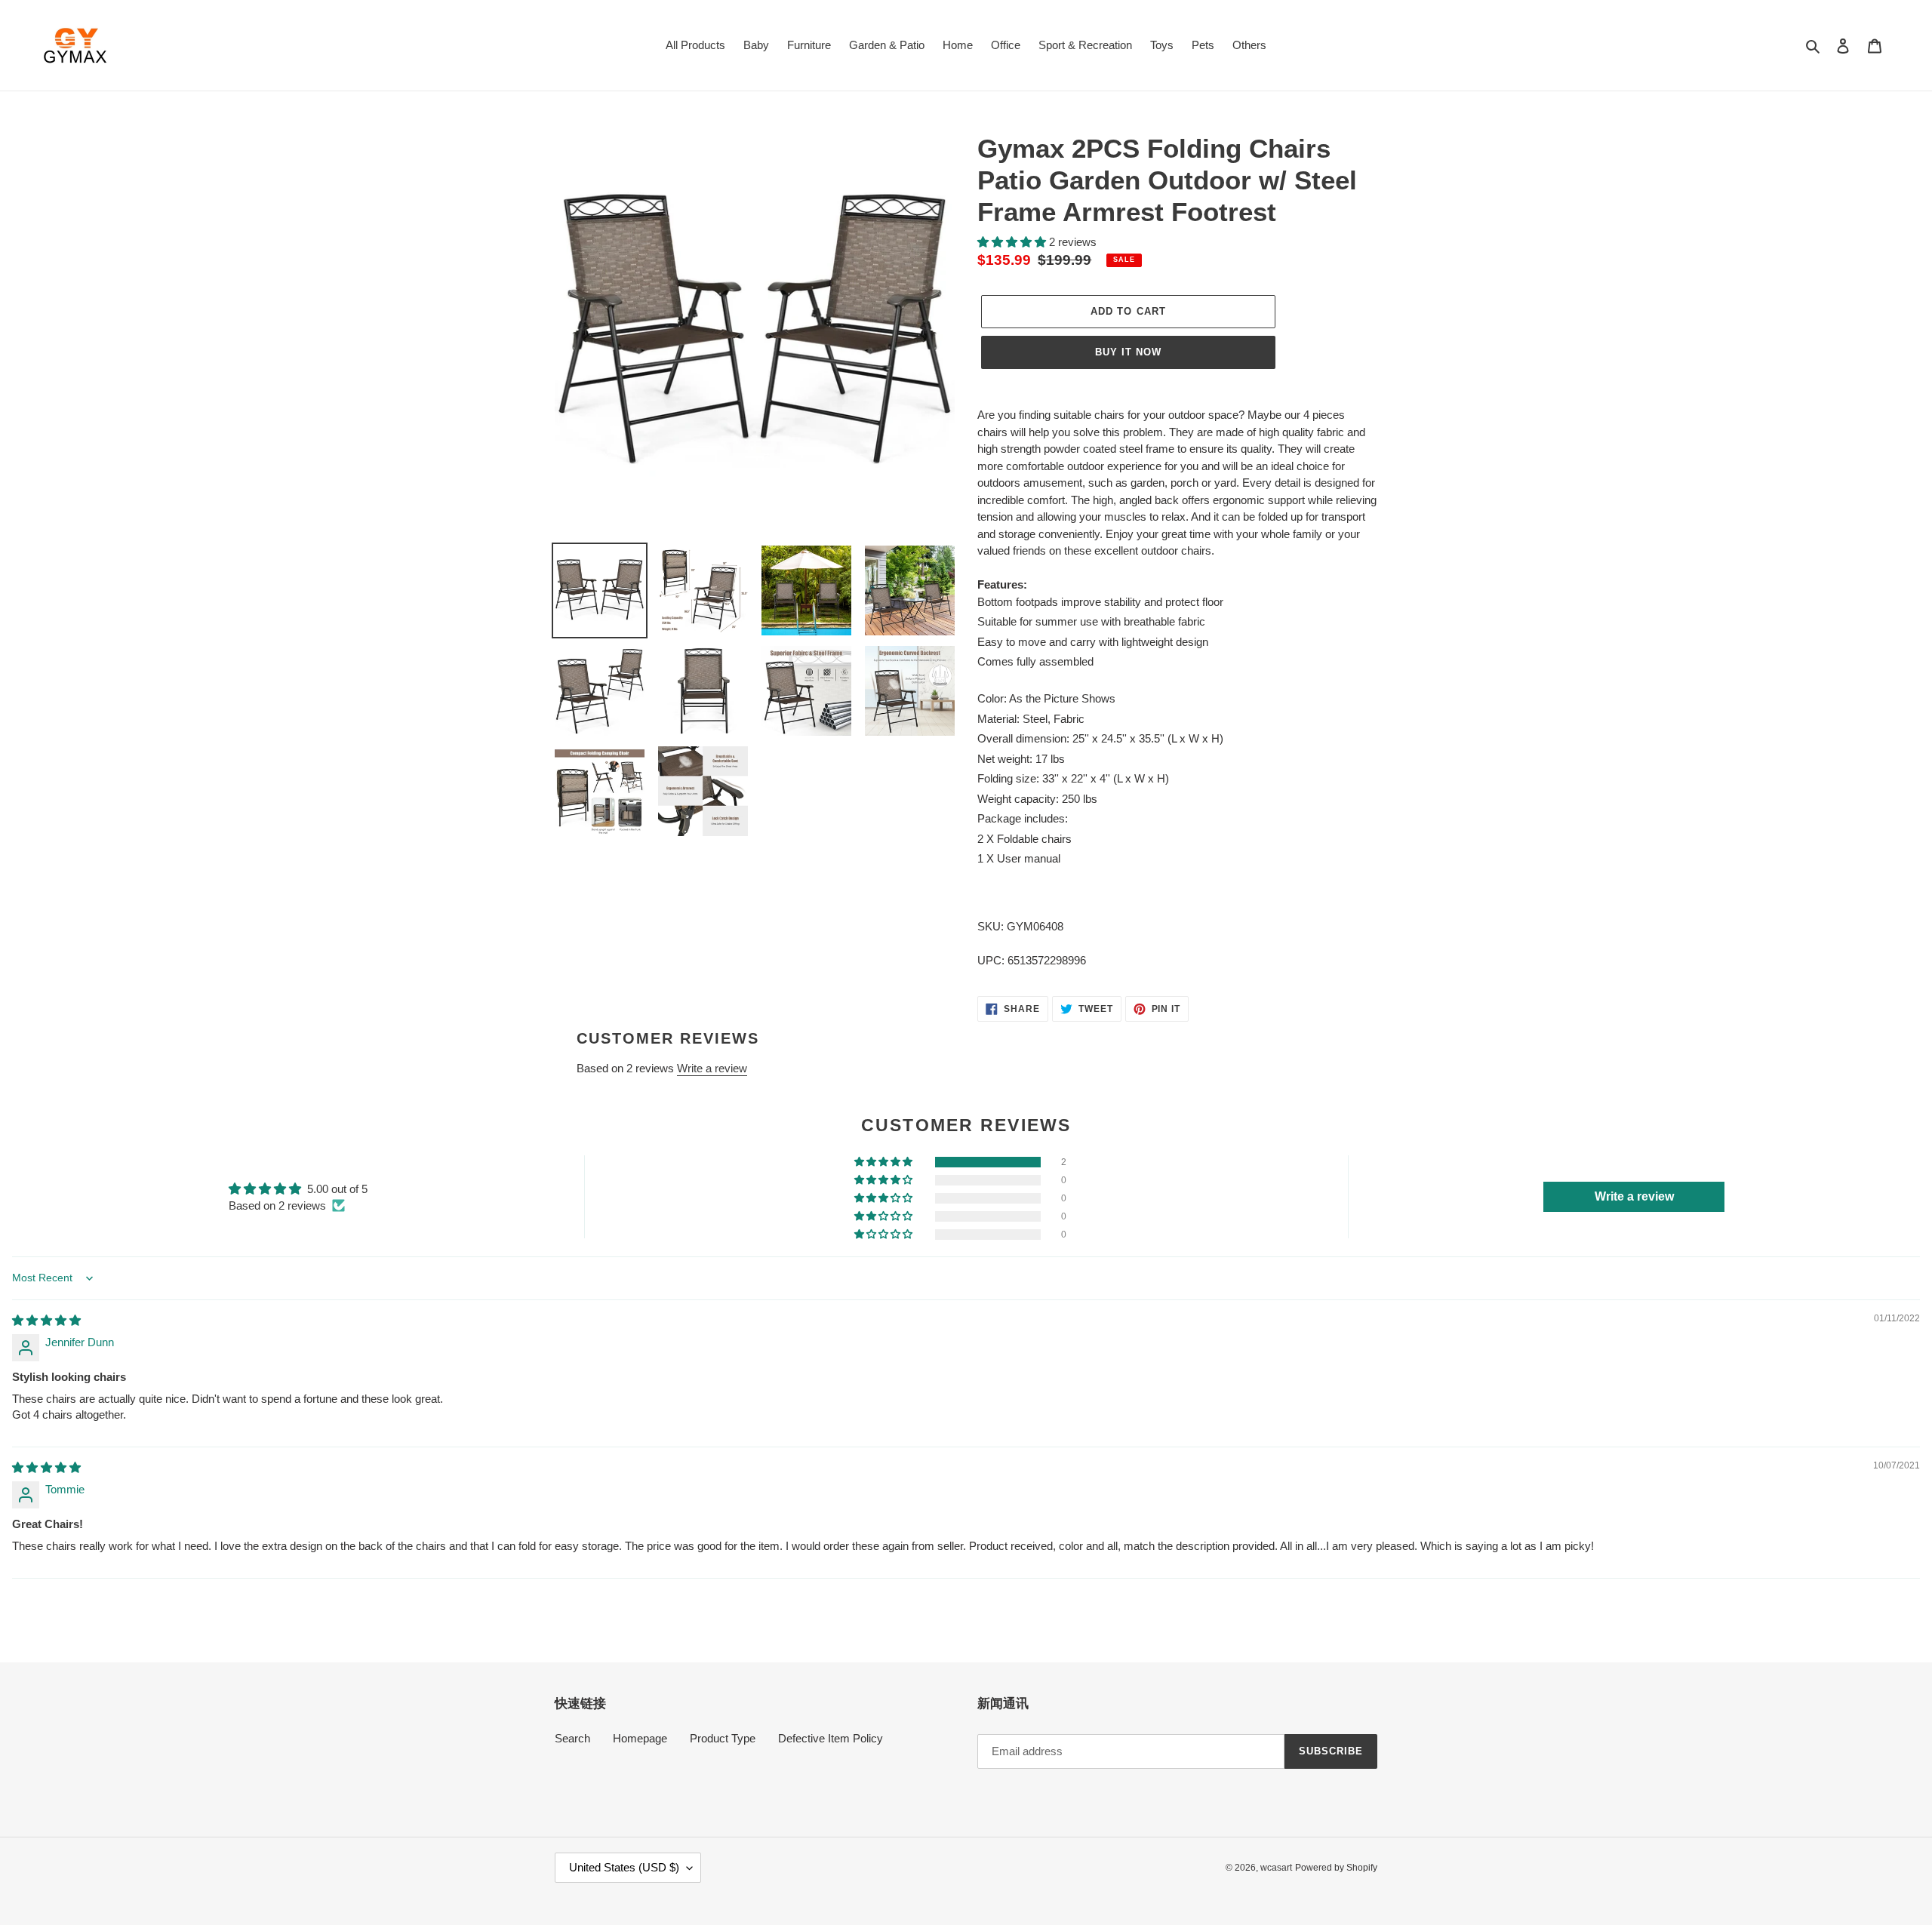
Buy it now (1128, 352)
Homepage (640, 1738)
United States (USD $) (624, 1867)
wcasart (1276, 1868)
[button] (1013, 242)
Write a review (712, 1068)
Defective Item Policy (831, 1738)
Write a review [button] (1634, 1196)
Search (572, 1738)
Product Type (723, 1738)
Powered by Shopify (1336, 1868)
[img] (46, 1320)
